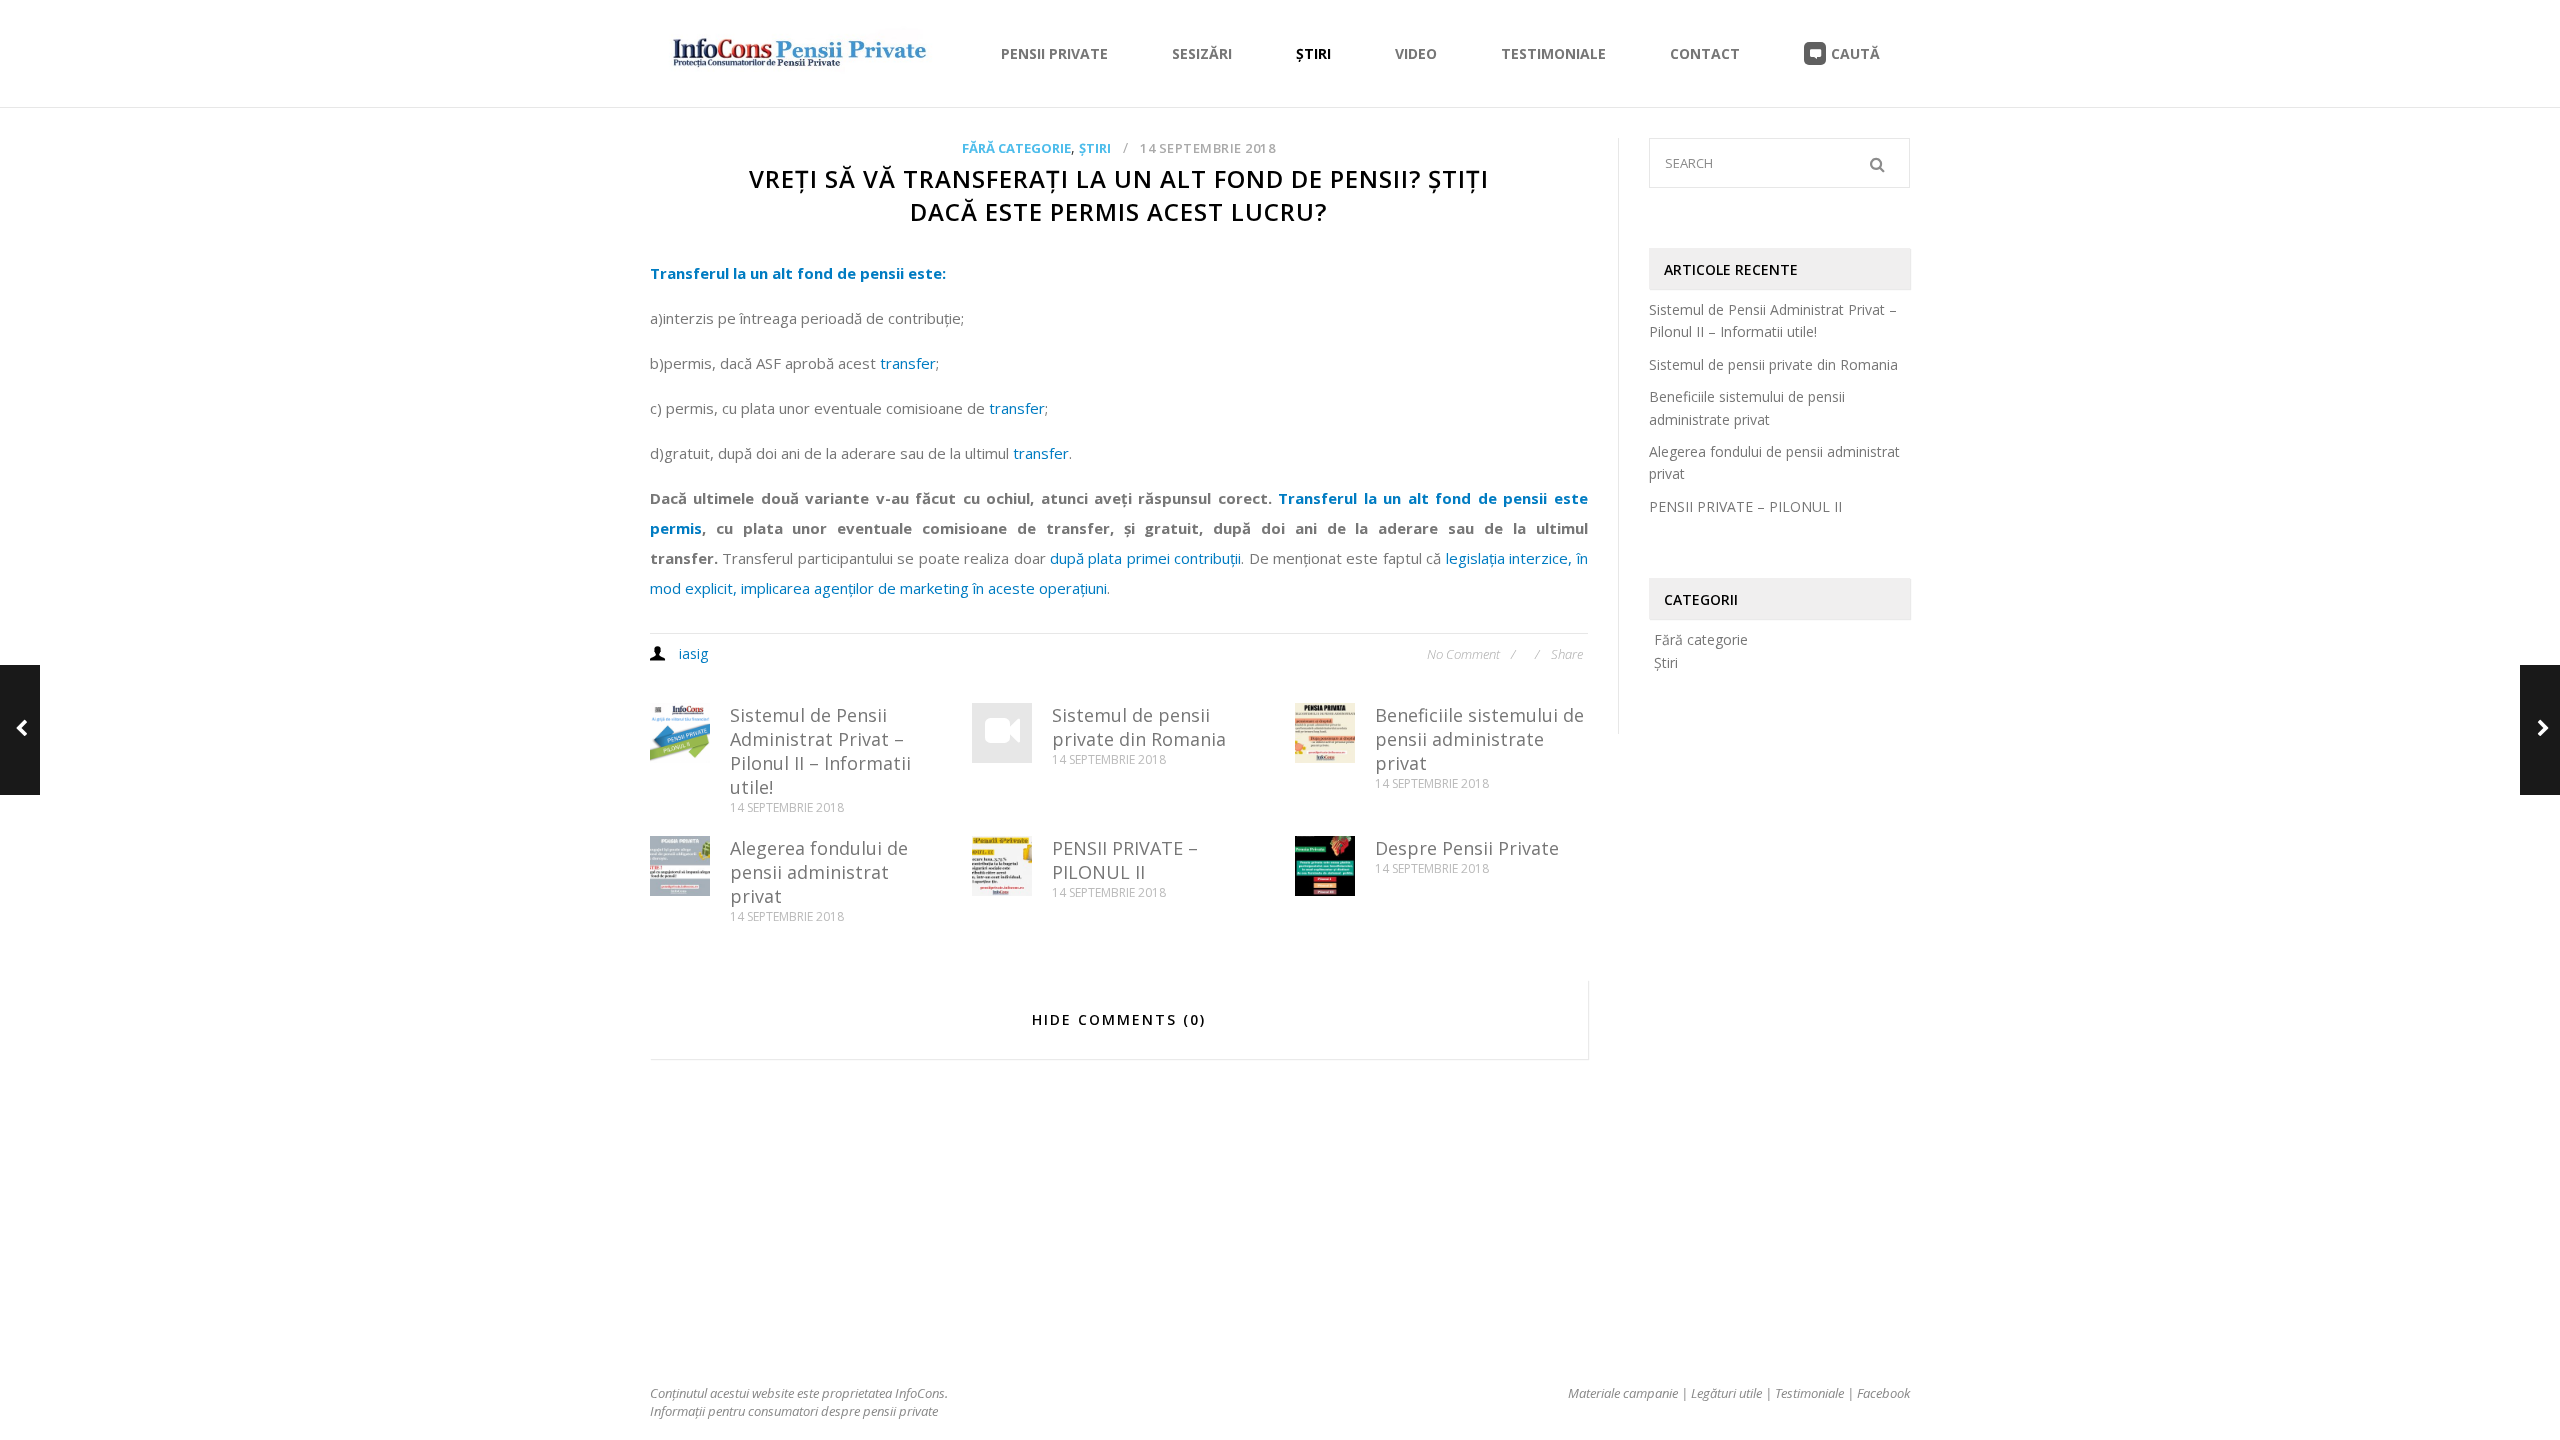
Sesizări (1202, 53)
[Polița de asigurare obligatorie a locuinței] (20, 730)
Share (1567, 654)
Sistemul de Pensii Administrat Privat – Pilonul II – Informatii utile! (820, 751)
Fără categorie (1016, 148)
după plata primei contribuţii (1145, 558)
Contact (1705, 53)
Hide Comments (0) (1119, 1019)
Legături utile (1726, 1393)
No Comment (1465, 654)
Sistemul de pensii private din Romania (1139, 727)
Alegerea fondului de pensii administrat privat (819, 872)
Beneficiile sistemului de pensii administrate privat (1479, 739)
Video (1416, 53)
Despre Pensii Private (1467, 848)
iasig (693, 653)
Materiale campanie (1623, 1393)
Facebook (1883, 1393)
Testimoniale (1553, 53)
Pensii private (1054, 53)
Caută (1855, 53)
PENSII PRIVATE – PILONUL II (1125, 860)
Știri (1313, 53)
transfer (908, 363)
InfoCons (920, 1393)
